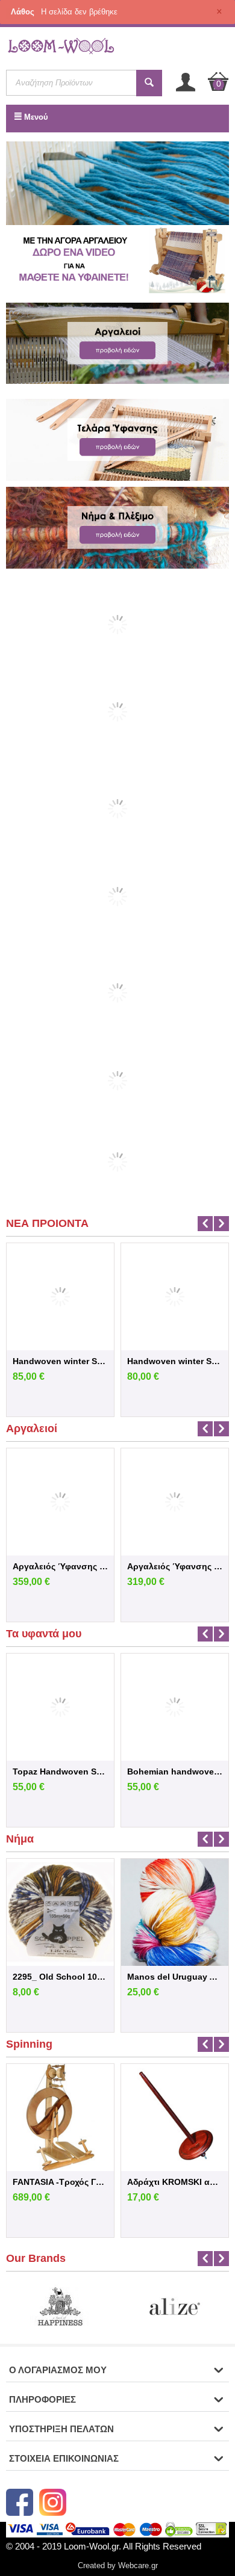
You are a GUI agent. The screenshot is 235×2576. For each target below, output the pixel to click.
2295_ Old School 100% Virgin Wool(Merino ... (60, 1977)
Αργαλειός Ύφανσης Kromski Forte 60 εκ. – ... (175, 1566)
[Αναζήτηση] (149, 83)
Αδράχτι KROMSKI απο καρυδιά (175, 2182)
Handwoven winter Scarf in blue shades (175, 1361)
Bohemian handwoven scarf (175, 1771)
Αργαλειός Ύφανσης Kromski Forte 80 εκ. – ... (60, 1566)
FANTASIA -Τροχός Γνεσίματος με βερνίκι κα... (60, 2182)
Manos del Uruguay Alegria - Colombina (175, 1977)
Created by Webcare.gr (118, 2565)
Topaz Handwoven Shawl (60, 1771)
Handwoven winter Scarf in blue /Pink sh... (60, 1361)
